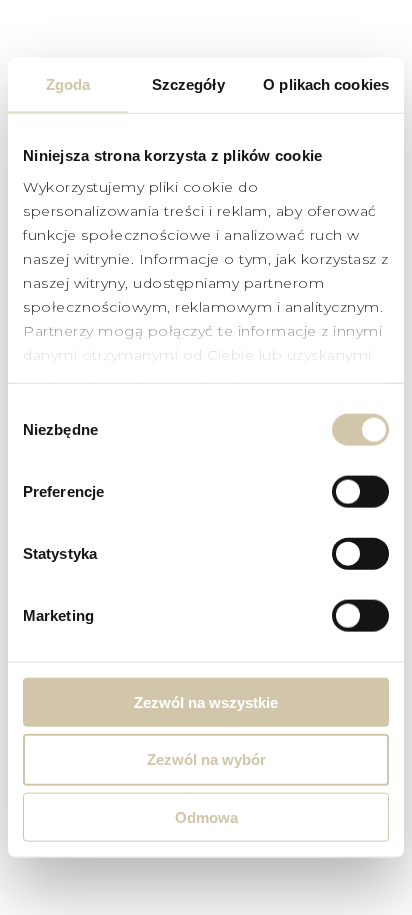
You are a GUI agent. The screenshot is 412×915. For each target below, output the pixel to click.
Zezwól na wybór (206, 759)
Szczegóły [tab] (188, 83)
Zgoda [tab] (68, 83)
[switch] (360, 491)
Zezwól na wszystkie (206, 701)
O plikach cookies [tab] (326, 83)
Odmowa (206, 817)
